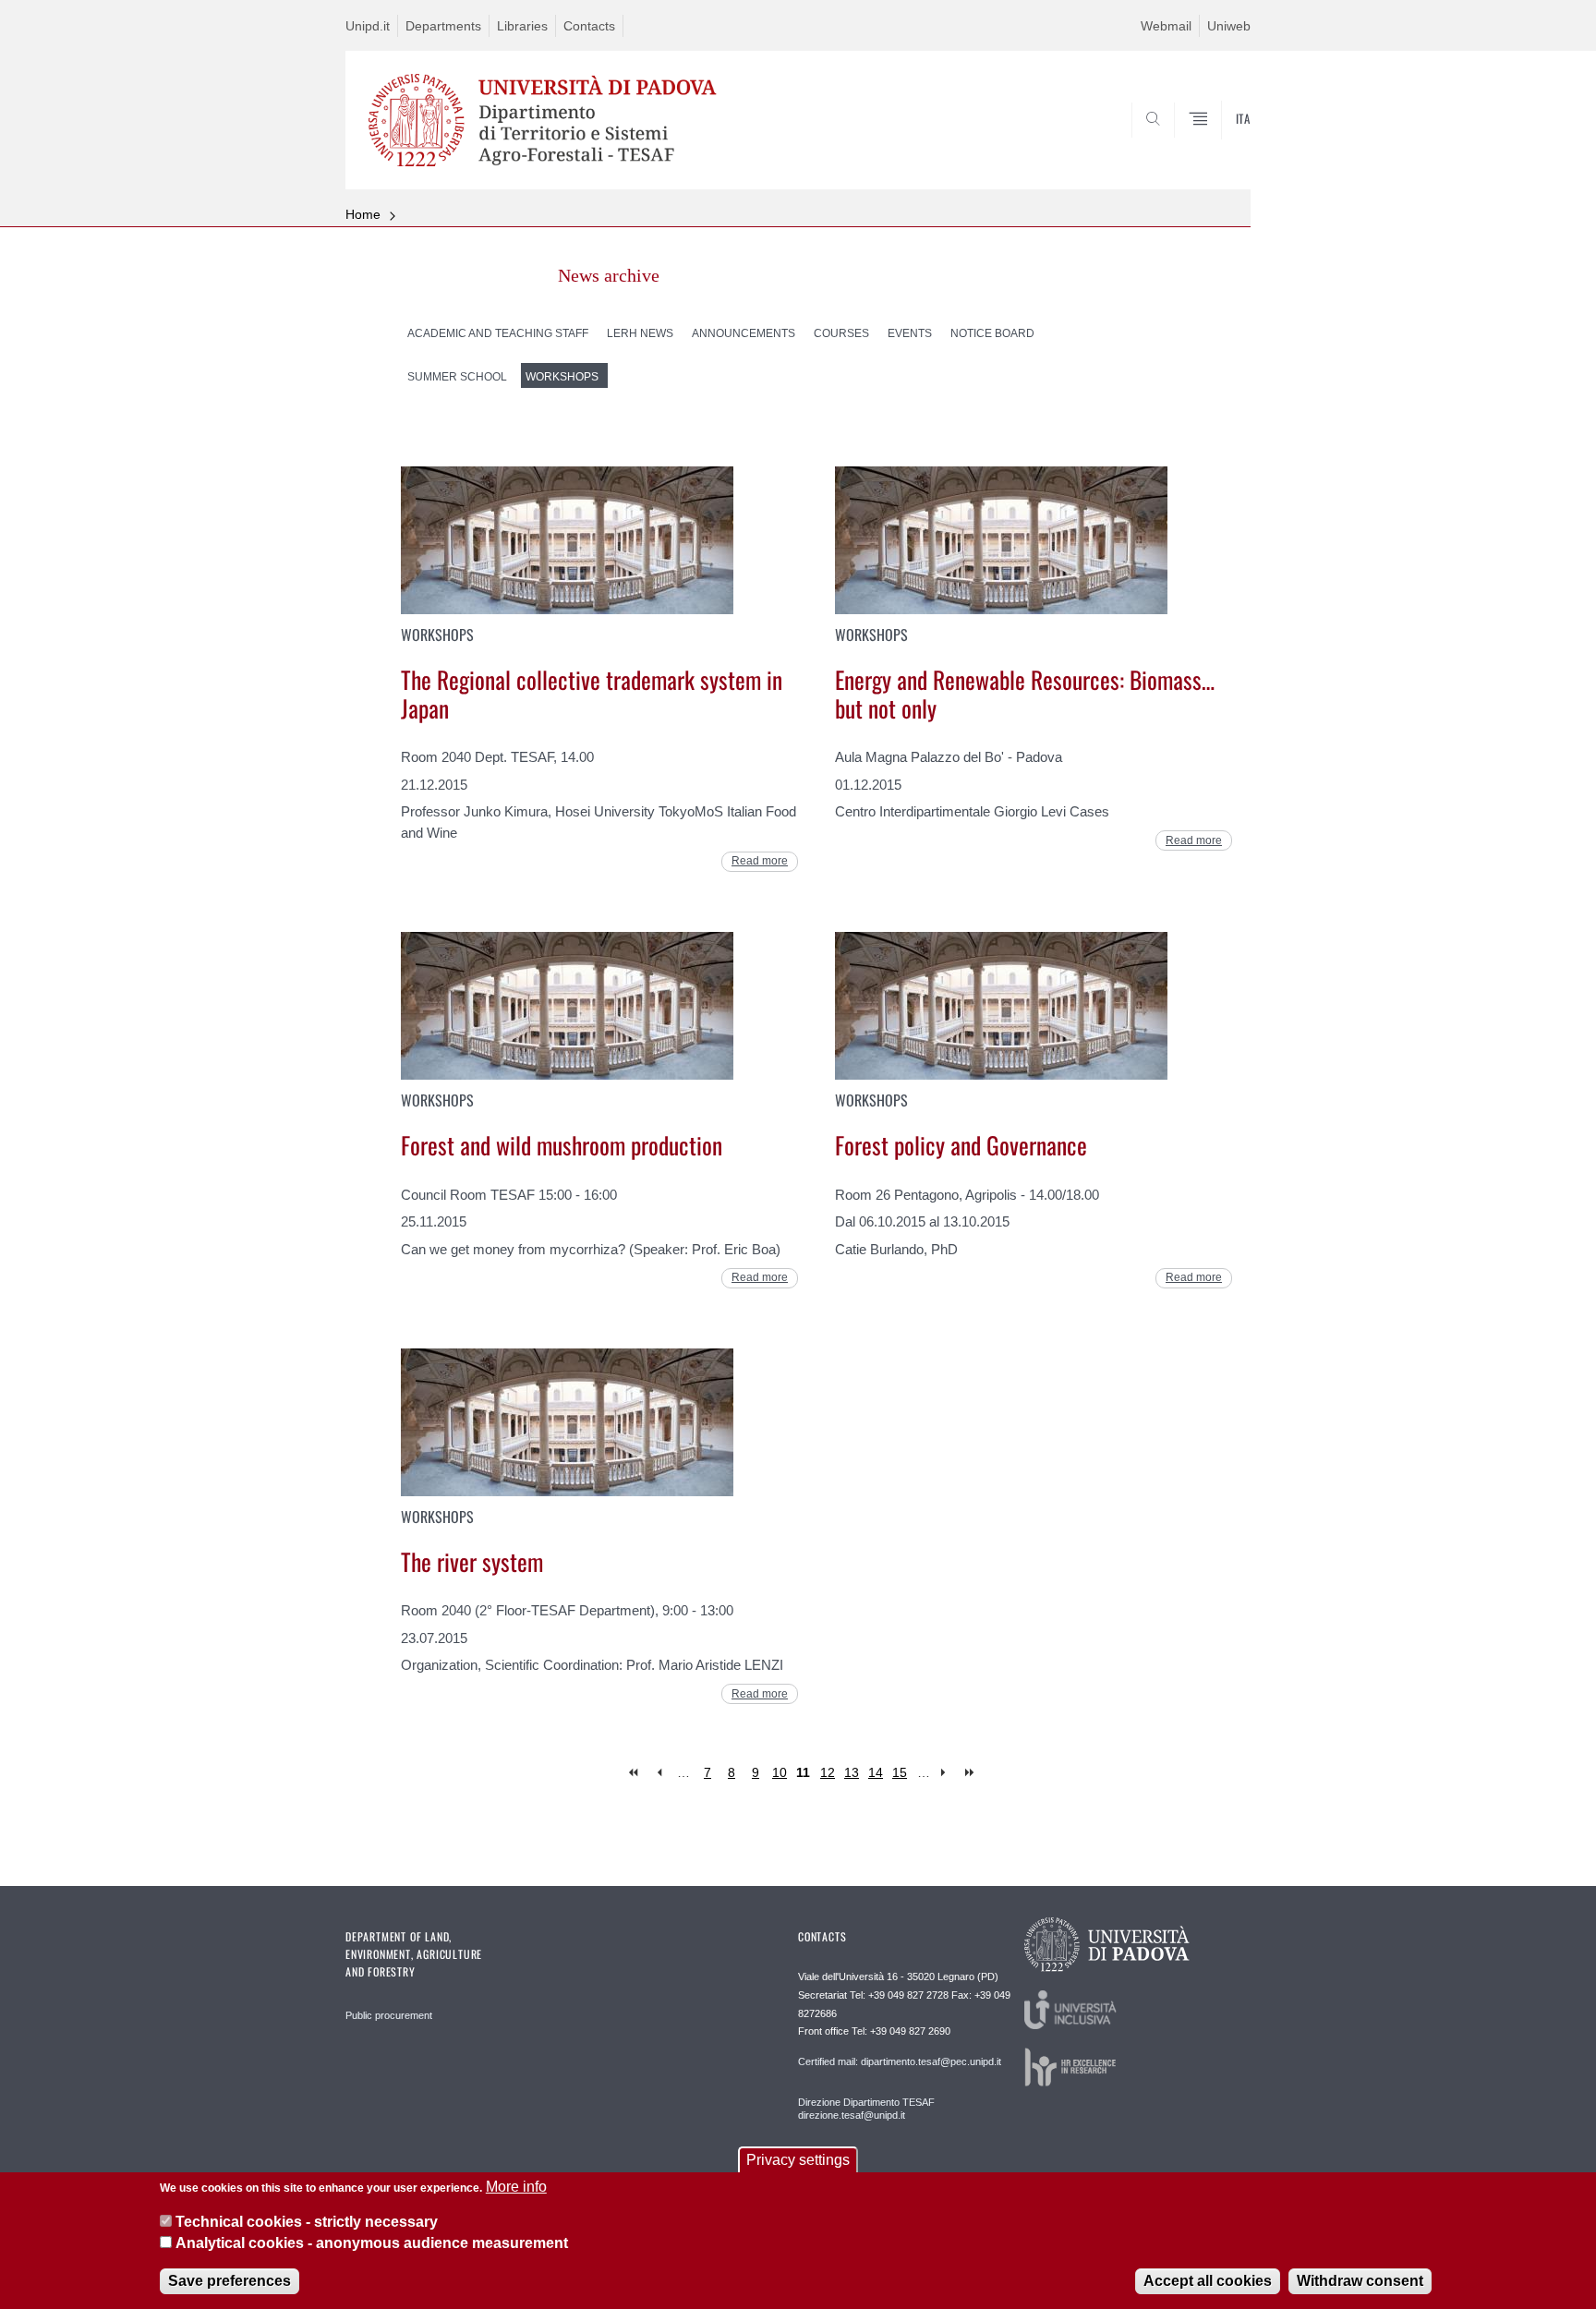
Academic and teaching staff (498, 333)
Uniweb (1229, 26)
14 (876, 1772)
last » (971, 1773)
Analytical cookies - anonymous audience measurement (372, 2243)
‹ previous (659, 1773)
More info (516, 2187)
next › (947, 1773)
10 (780, 1772)
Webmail (1166, 26)
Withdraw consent (1360, 2281)
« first (635, 1773)
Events (910, 333)
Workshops (562, 377)
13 (852, 1772)
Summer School (457, 377)
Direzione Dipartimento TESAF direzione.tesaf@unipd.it (866, 2109)
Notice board (992, 333)
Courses (841, 333)
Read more (760, 861)
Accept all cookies (1208, 2281)
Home (363, 214)
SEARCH (1218, 145)
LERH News (640, 333)
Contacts (589, 26)
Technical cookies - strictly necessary (307, 2222)
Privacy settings (798, 2160)
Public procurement (389, 2015)
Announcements (744, 333)
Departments (443, 26)
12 (828, 1772)
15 (900, 1772)
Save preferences (230, 2281)
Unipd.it (368, 26)
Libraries (522, 26)
